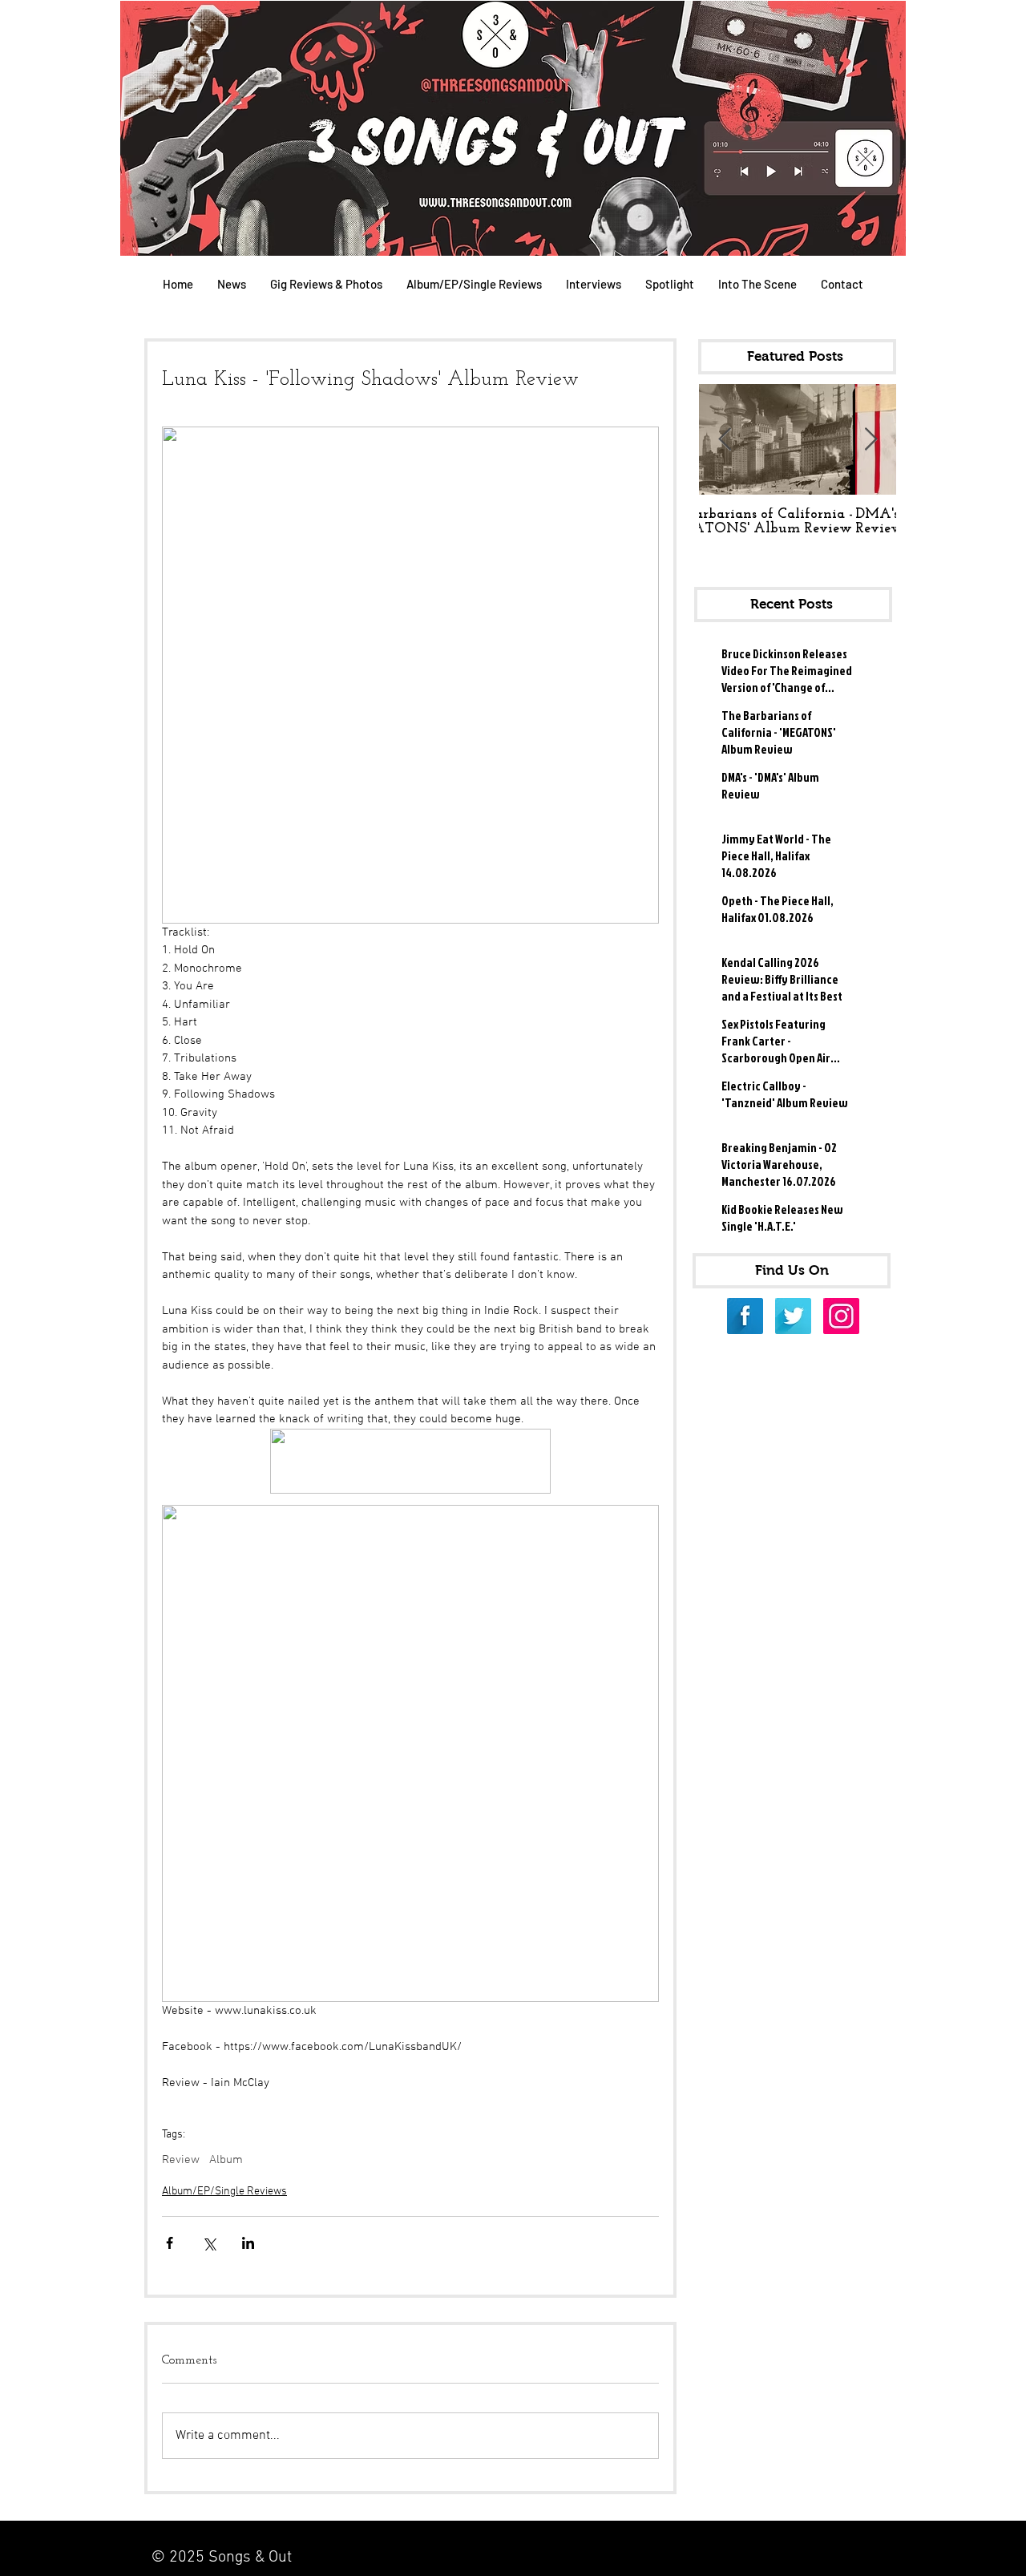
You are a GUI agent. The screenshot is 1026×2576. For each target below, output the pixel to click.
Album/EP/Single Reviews (224, 2192)
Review (181, 2160)
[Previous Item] (725, 440)
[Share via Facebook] (170, 2243)
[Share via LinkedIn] (248, 2243)
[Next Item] (870, 440)
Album (226, 2160)
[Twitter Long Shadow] (793, 1316)
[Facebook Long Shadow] (745, 1316)
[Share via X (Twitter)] (209, 2243)
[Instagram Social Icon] (841, 1316)
